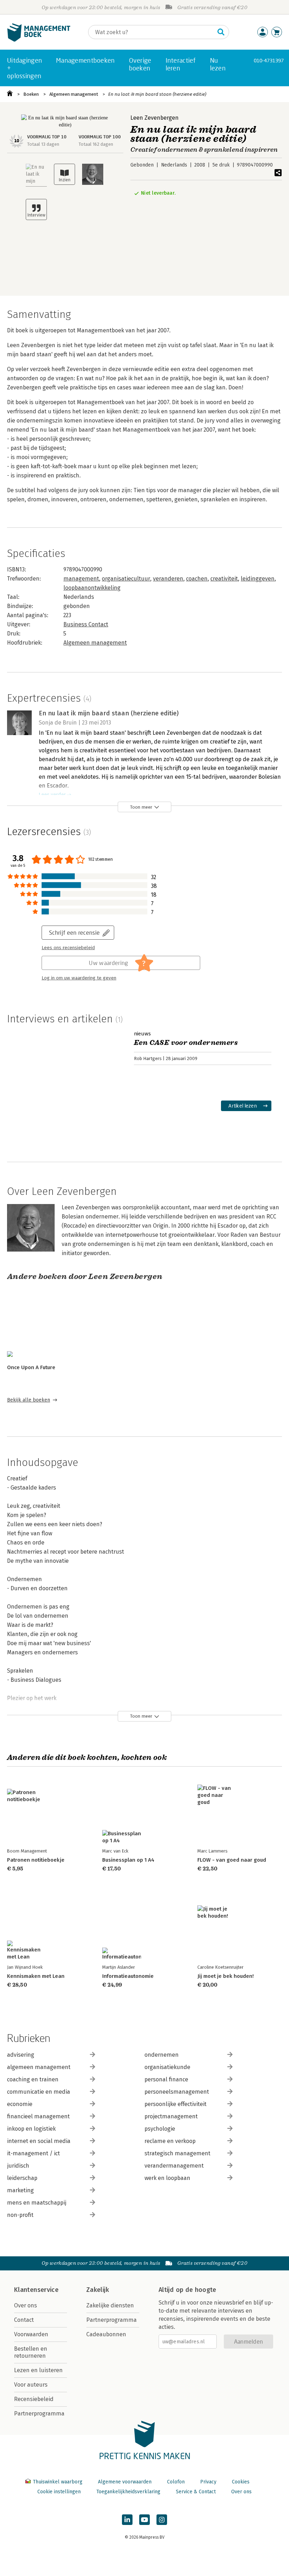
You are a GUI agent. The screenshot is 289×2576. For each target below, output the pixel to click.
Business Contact (86, 624)
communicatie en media (39, 2092)
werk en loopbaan (167, 2178)
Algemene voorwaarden (125, 2482)
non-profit (20, 2215)
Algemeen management (74, 94)
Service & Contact (196, 2492)
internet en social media (39, 2141)
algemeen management (39, 2067)
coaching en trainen (33, 2079)
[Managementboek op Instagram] (162, 2520)
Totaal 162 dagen (96, 144)
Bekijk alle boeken (29, 1400)
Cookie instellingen (59, 2492)
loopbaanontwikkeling (92, 588)
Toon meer (141, 807)
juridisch (18, 2166)
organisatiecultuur (126, 579)
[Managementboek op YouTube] (144, 2520)
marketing (20, 2190)
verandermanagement (174, 2166)
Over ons (26, 2305)
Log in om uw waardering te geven (79, 978)
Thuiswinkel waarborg (58, 2482)
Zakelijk (98, 2290)
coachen (197, 579)
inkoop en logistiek (31, 2129)
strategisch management (177, 2153)
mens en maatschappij (37, 2203)
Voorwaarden (31, 2334)
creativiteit (224, 579)
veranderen (168, 579)
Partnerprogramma (39, 2414)
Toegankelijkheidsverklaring (128, 2492)
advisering (21, 2055)
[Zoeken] (221, 32)
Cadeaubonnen (106, 2334)
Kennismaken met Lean (36, 1976)
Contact (24, 2320)
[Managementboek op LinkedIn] (127, 2520)
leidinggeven (258, 579)
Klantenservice (36, 2290)
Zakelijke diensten (110, 2305)
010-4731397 (269, 60)
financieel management (38, 2116)
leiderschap (22, 2178)
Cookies (241, 2482)
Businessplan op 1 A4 (128, 1860)
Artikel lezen (243, 1106)
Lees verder (52, 795)
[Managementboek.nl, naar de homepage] (39, 40)
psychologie (160, 2129)
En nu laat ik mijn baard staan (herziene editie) (157, 94)
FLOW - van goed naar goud (232, 1860)
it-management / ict (33, 2153)
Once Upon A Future (31, 1367)
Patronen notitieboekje (36, 1860)
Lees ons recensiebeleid (68, 948)
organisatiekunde (167, 2067)
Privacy (208, 2482)
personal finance (166, 2079)
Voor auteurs (31, 2385)
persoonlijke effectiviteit (176, 2104)
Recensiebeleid (34, 2399)
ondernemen (162, 2055)
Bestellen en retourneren (31, 2352)
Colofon (176, 2482)
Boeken (31, 94)
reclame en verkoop (170, 2141)
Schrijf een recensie (74, 932)
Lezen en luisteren (38, 2370)
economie (20, 2104)
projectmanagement (171, 2116)
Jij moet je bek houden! (226, 1976)
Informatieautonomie (128, 1976)
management (81, 579)
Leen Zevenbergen (155, 118)
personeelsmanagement (177, 2092)
